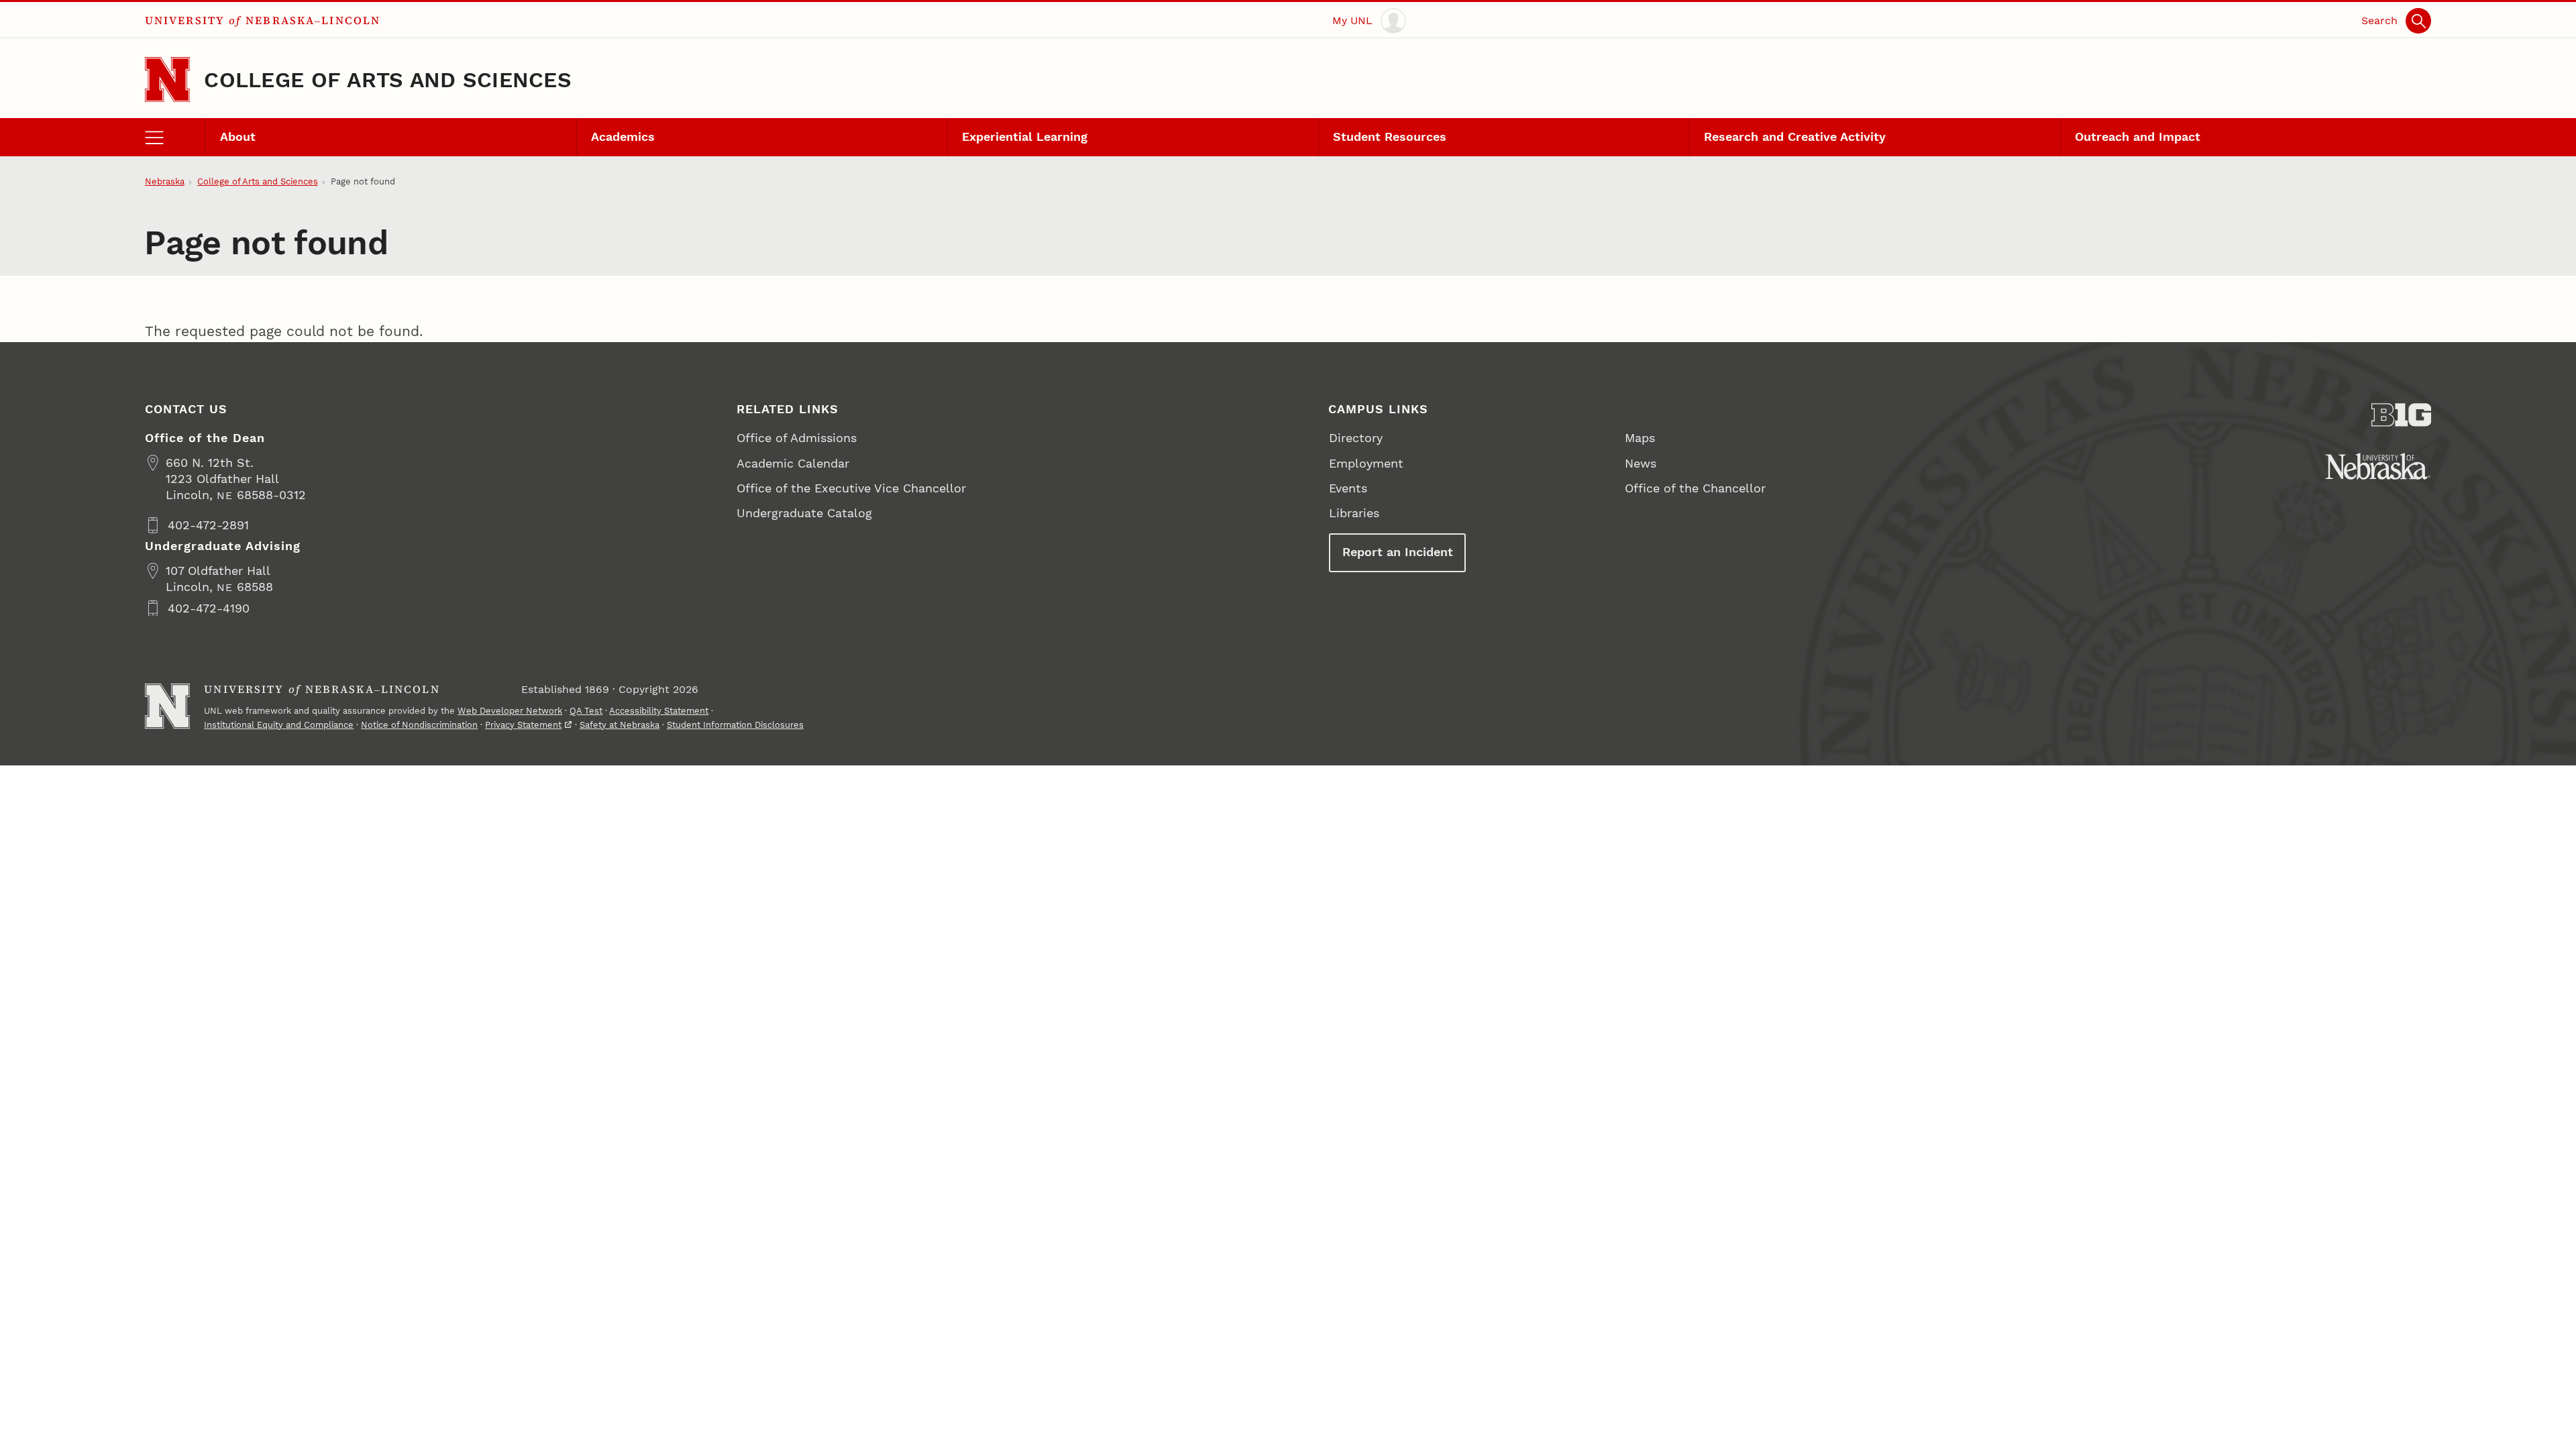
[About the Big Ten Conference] (2402, 415)
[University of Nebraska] (2378, 466)
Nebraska (165, 181)
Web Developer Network (510, 711)
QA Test (586, 711)
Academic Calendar (793, 463)
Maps (1640, 438)
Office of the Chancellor (1695, 488)
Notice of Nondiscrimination (419, 725)
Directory (1356, 438)
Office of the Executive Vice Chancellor (851, 488)
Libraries (1354, 513)
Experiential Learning (1025, 137)
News (1641, 463)
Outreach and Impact (2138, 137)
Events (1348, 488)
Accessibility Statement (659, 711)
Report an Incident (1398, 552)
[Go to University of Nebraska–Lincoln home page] (167, 79)
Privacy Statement (523, 725)
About (238, 137)
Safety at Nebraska (620, 725)
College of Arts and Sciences (388, 80)
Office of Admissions (797, 438)
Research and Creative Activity (1795, 137)
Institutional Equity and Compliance (279, 725)
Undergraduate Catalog (804, 513)
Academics (623, 137)
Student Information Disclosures (735, 725)
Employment (1366, 463)
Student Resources (1390, 137)
